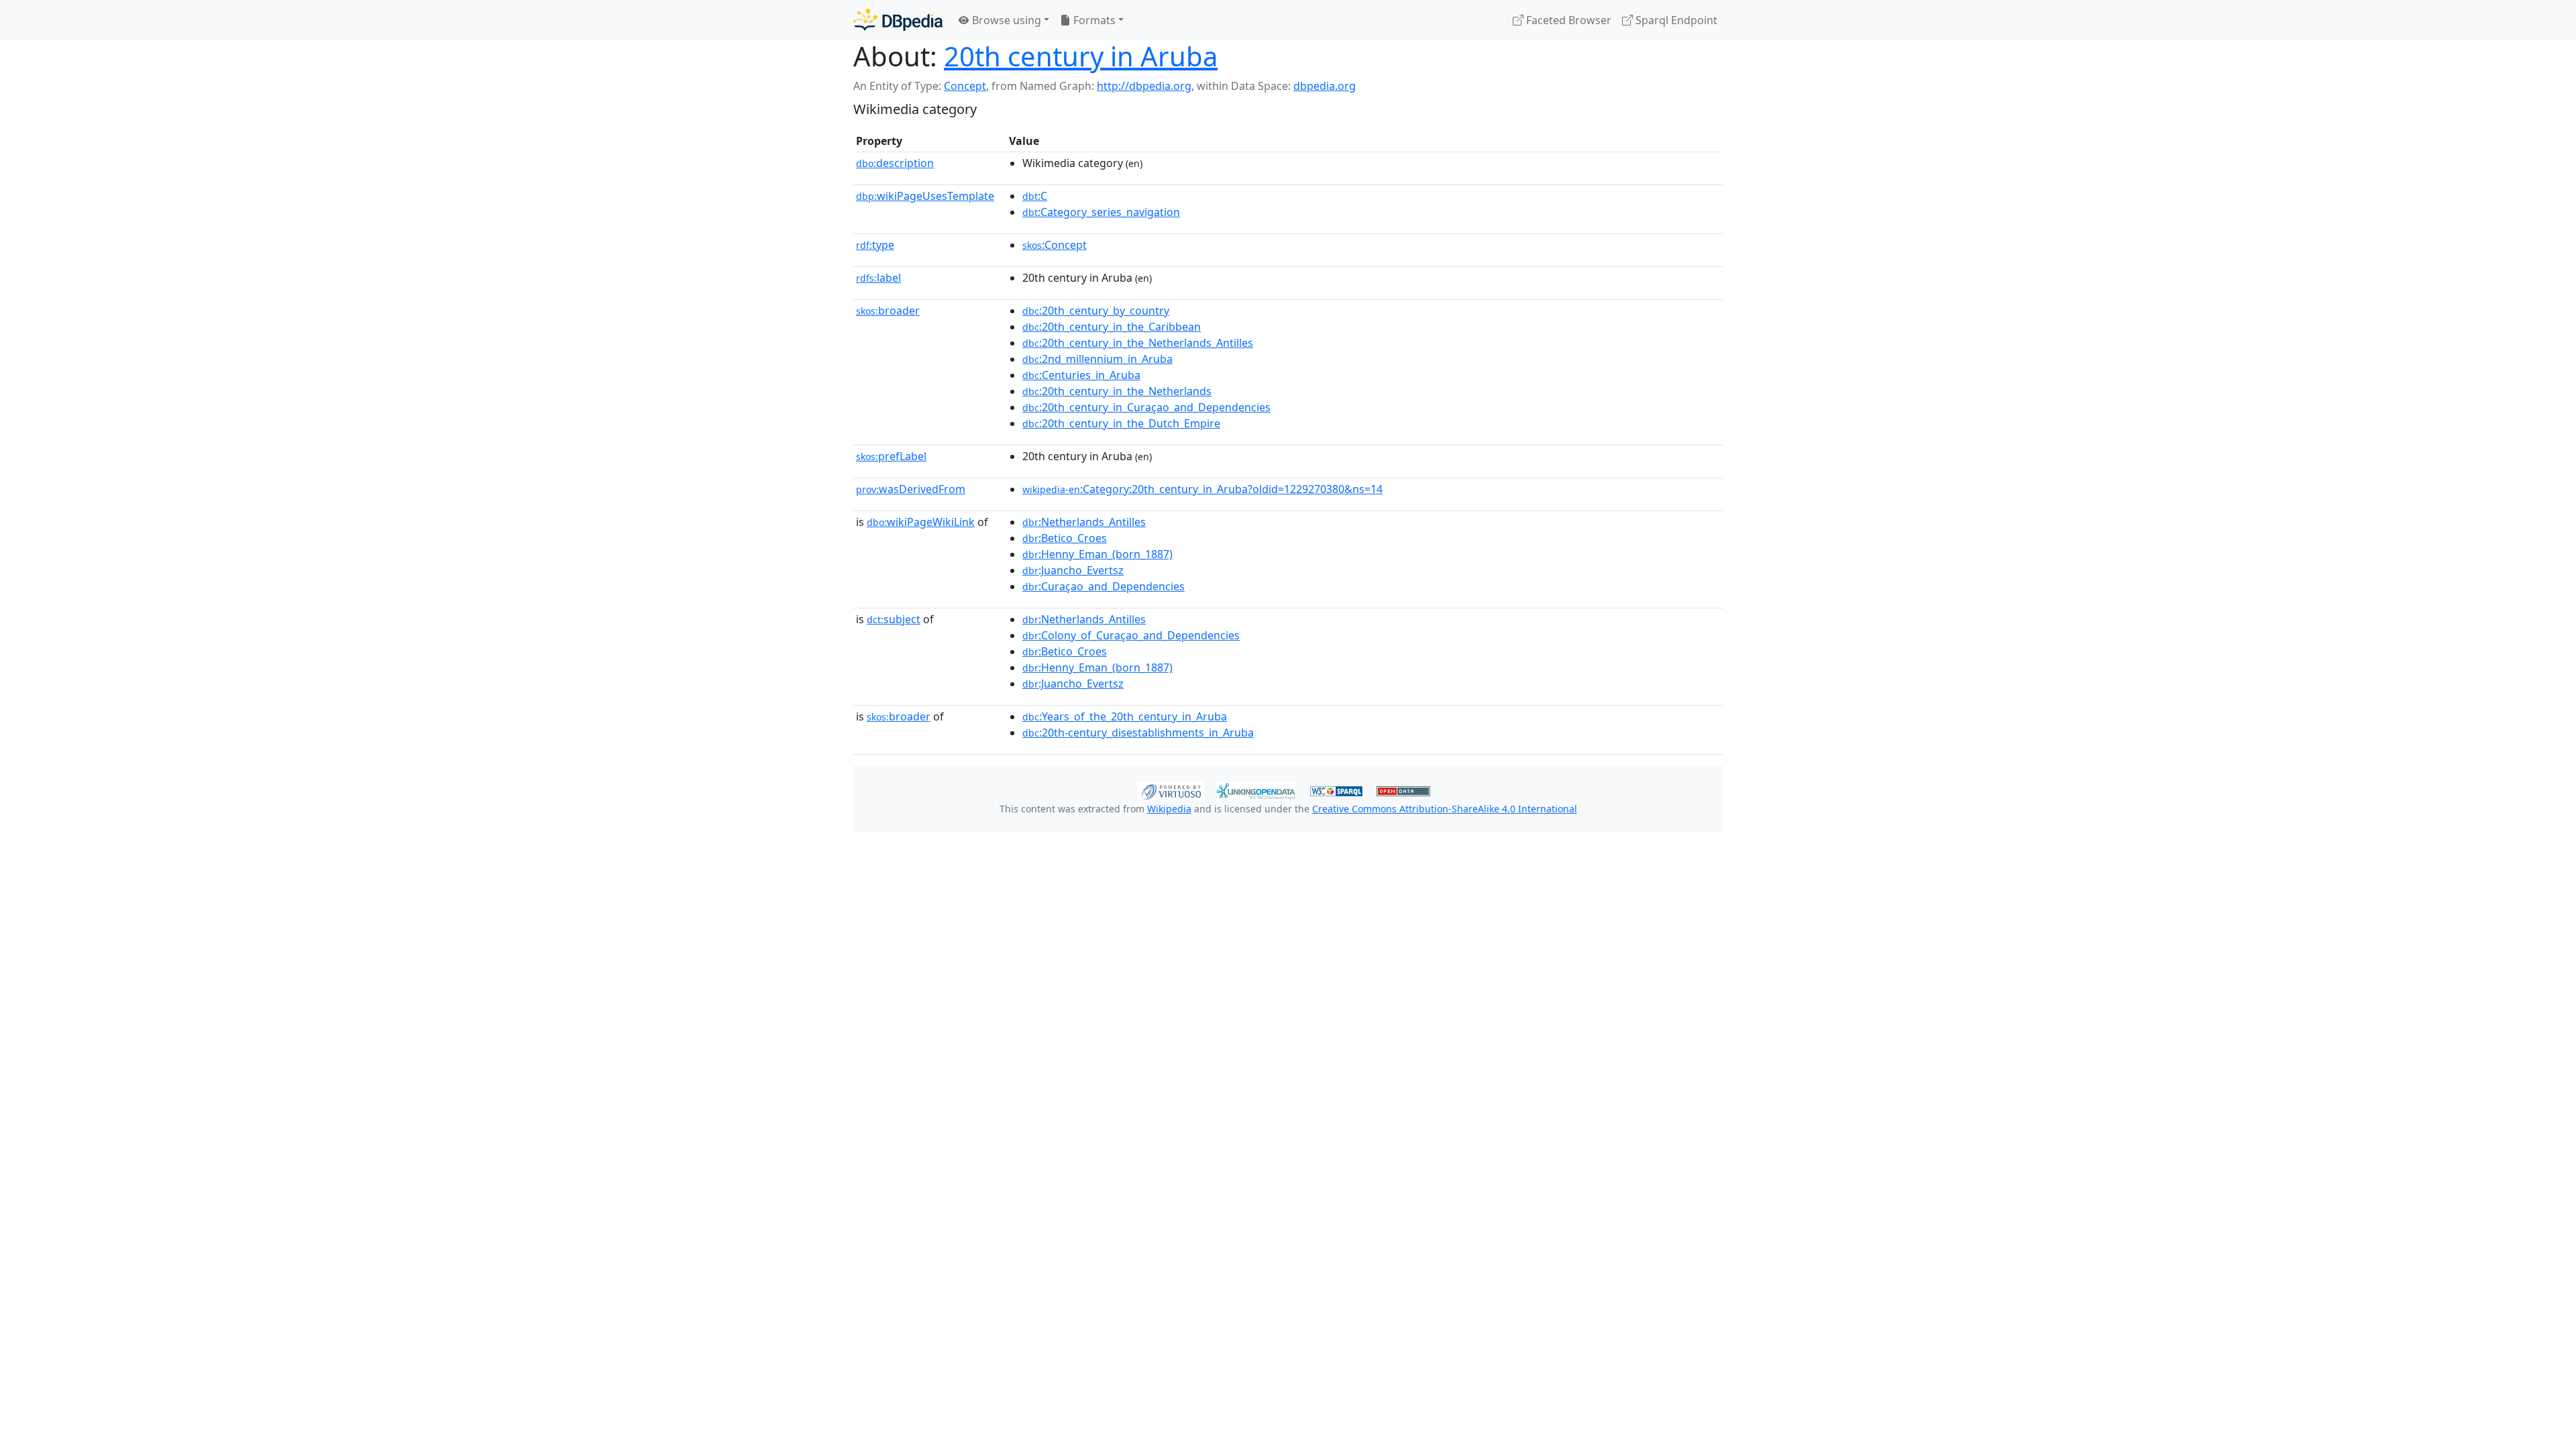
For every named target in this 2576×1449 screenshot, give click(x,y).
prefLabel (891, 456)
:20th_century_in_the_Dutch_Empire (1121, 423)
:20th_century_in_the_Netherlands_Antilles (1138, 343)
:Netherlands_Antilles (1084, 522)
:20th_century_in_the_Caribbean (1112, 327)
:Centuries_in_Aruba (1081, 375)
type (875, 245)
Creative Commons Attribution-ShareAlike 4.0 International (1445, 809)
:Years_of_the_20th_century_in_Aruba (1125, 716)
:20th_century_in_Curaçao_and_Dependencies (1146, 407)
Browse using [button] (1005, 20)
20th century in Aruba (1081, 56)
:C (1035, 196)
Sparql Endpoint (1675, 20)
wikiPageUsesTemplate (925, 196)
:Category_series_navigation (1101, 212)
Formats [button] (1093, 20)
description (895, 163)
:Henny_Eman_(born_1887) (1097, 554)
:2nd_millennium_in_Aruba (1097, 359)
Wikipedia (1169, 809)
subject (894, 619)
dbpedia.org (1325, 86)
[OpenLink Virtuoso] (1171, 790)
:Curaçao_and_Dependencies (1104, 586)
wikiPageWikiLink (921, 522)
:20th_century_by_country (1096, 311)
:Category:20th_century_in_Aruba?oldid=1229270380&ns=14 (1202, 489)
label (878, 278)
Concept (965, 86)
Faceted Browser (1567, 20)
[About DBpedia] (898, 20)
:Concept (1055, 245)
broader (888, 311)
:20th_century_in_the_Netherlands (1117, 391)
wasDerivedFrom (911, 489)
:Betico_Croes (1065, 538)
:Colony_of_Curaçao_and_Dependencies (1131, 635)
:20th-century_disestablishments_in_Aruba (1138, 733)
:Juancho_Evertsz (1073, 570)
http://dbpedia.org (1144, 86)
